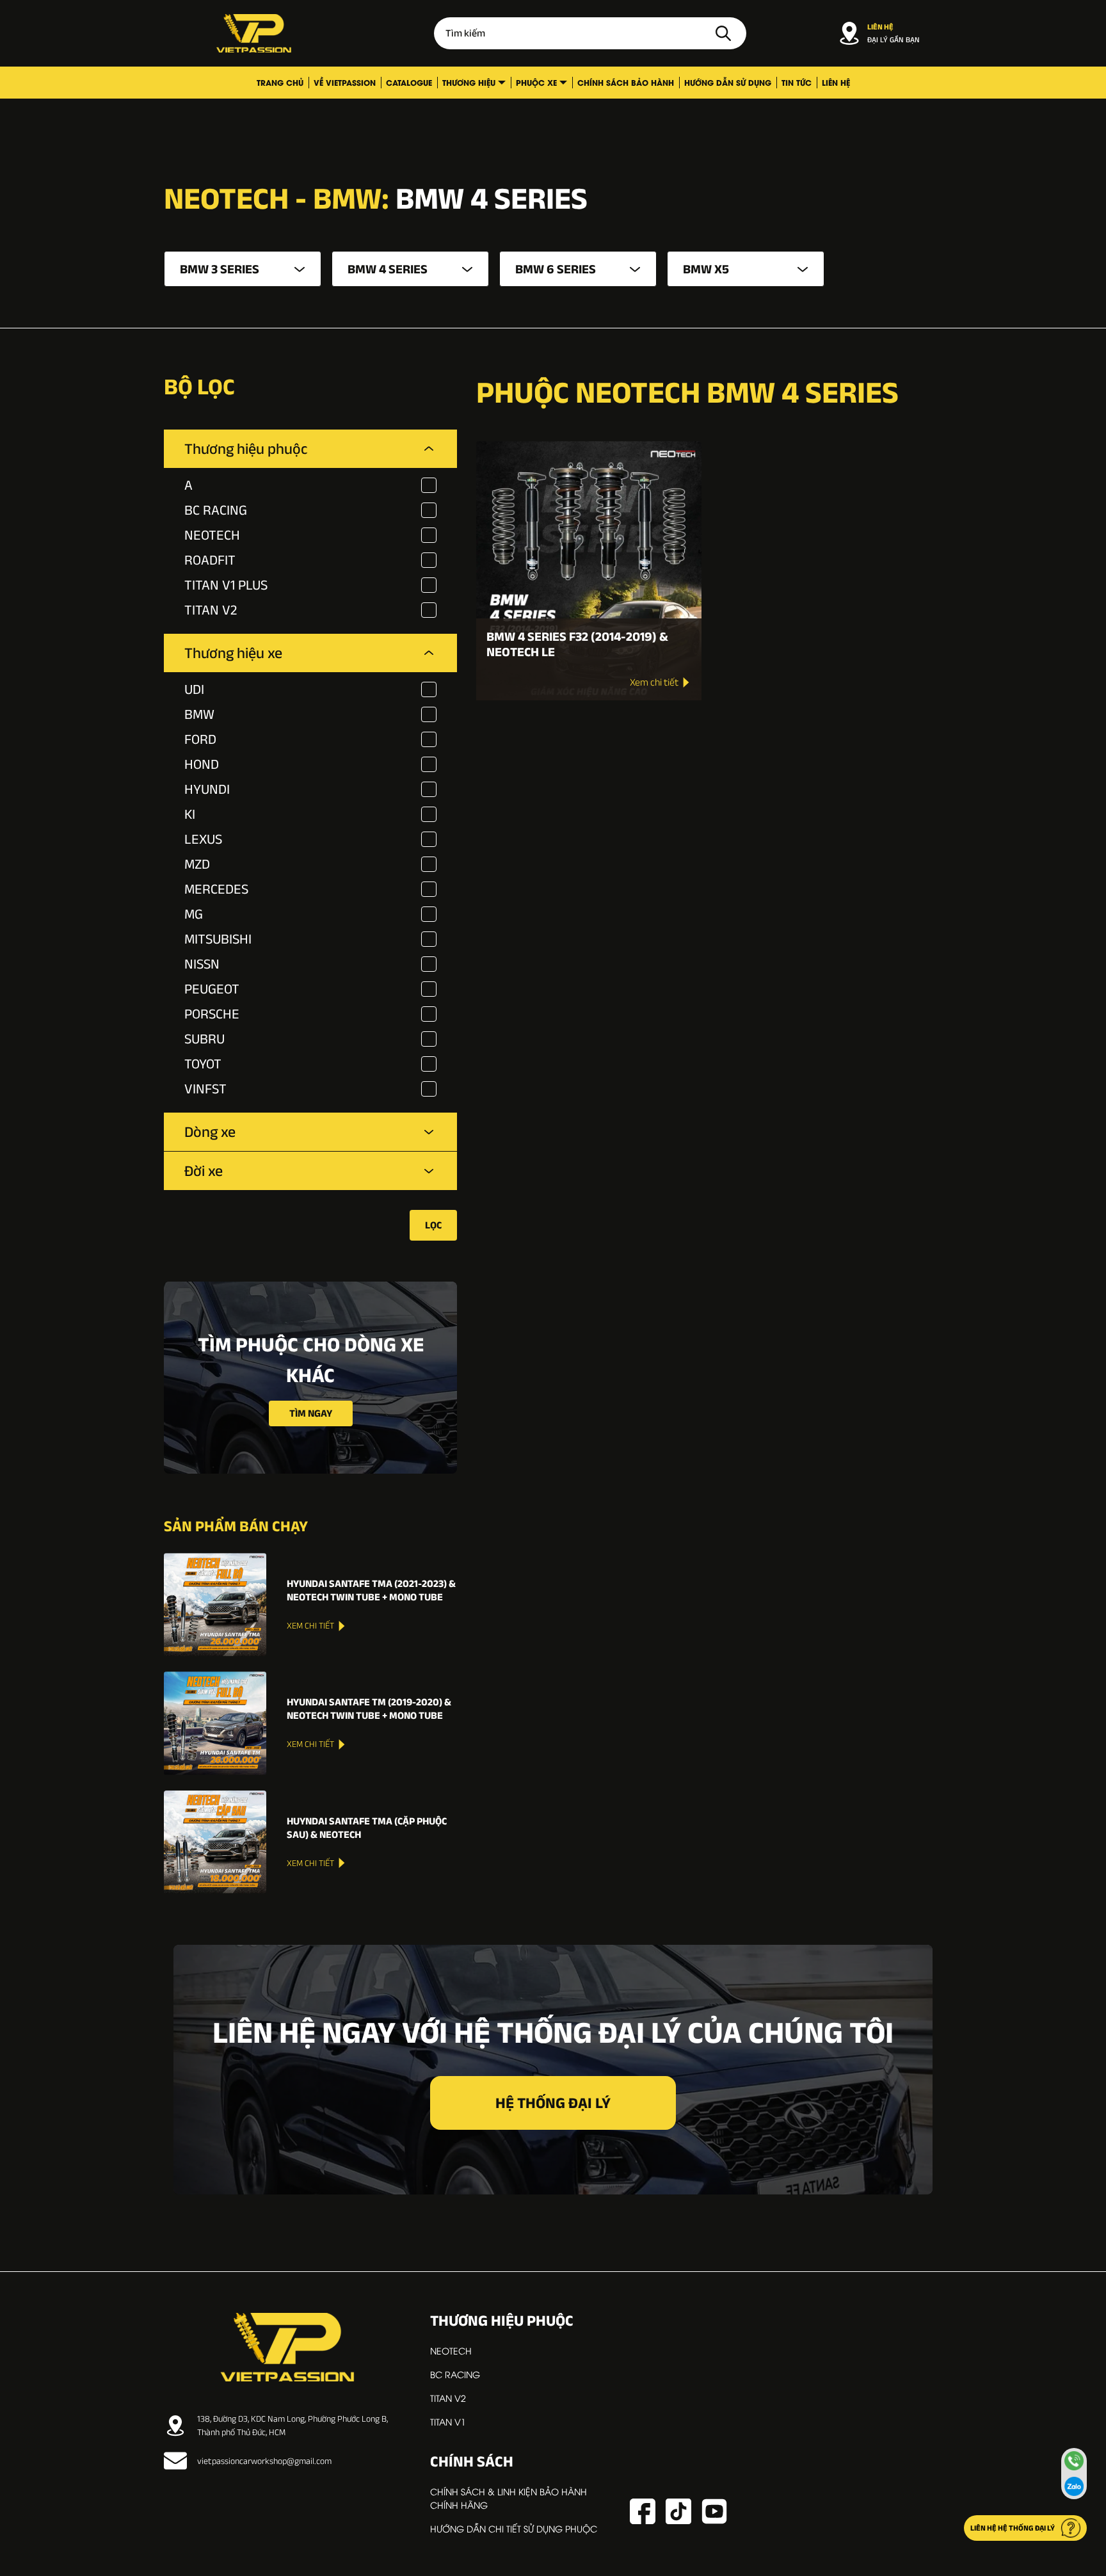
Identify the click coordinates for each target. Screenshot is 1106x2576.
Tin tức (797, 82)
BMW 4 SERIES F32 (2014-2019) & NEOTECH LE (577, 644)
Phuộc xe (536, 82)
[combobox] (243, 269)
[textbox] (243, 269)
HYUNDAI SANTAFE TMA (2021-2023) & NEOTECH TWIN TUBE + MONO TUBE (371, 1590)
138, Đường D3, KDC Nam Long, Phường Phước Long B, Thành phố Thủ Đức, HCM (293, 2425)
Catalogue (409, 82)
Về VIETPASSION (345, 82)
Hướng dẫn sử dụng (728, 82)
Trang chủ (280, 82)
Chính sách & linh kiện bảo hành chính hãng (509, 2498)
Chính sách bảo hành (626, 82)
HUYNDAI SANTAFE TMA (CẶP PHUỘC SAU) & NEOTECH (367, 1828)
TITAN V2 (448, 2398)
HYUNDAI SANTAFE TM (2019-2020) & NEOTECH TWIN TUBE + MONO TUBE (369, 1709)
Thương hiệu (469, 82)
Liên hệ (836, 82)
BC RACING (455, 2374)
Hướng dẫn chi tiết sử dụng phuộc (514, 2528)
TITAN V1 (448, 2421)
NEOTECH (451, 2350)
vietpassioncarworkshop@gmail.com (264, 2461)
